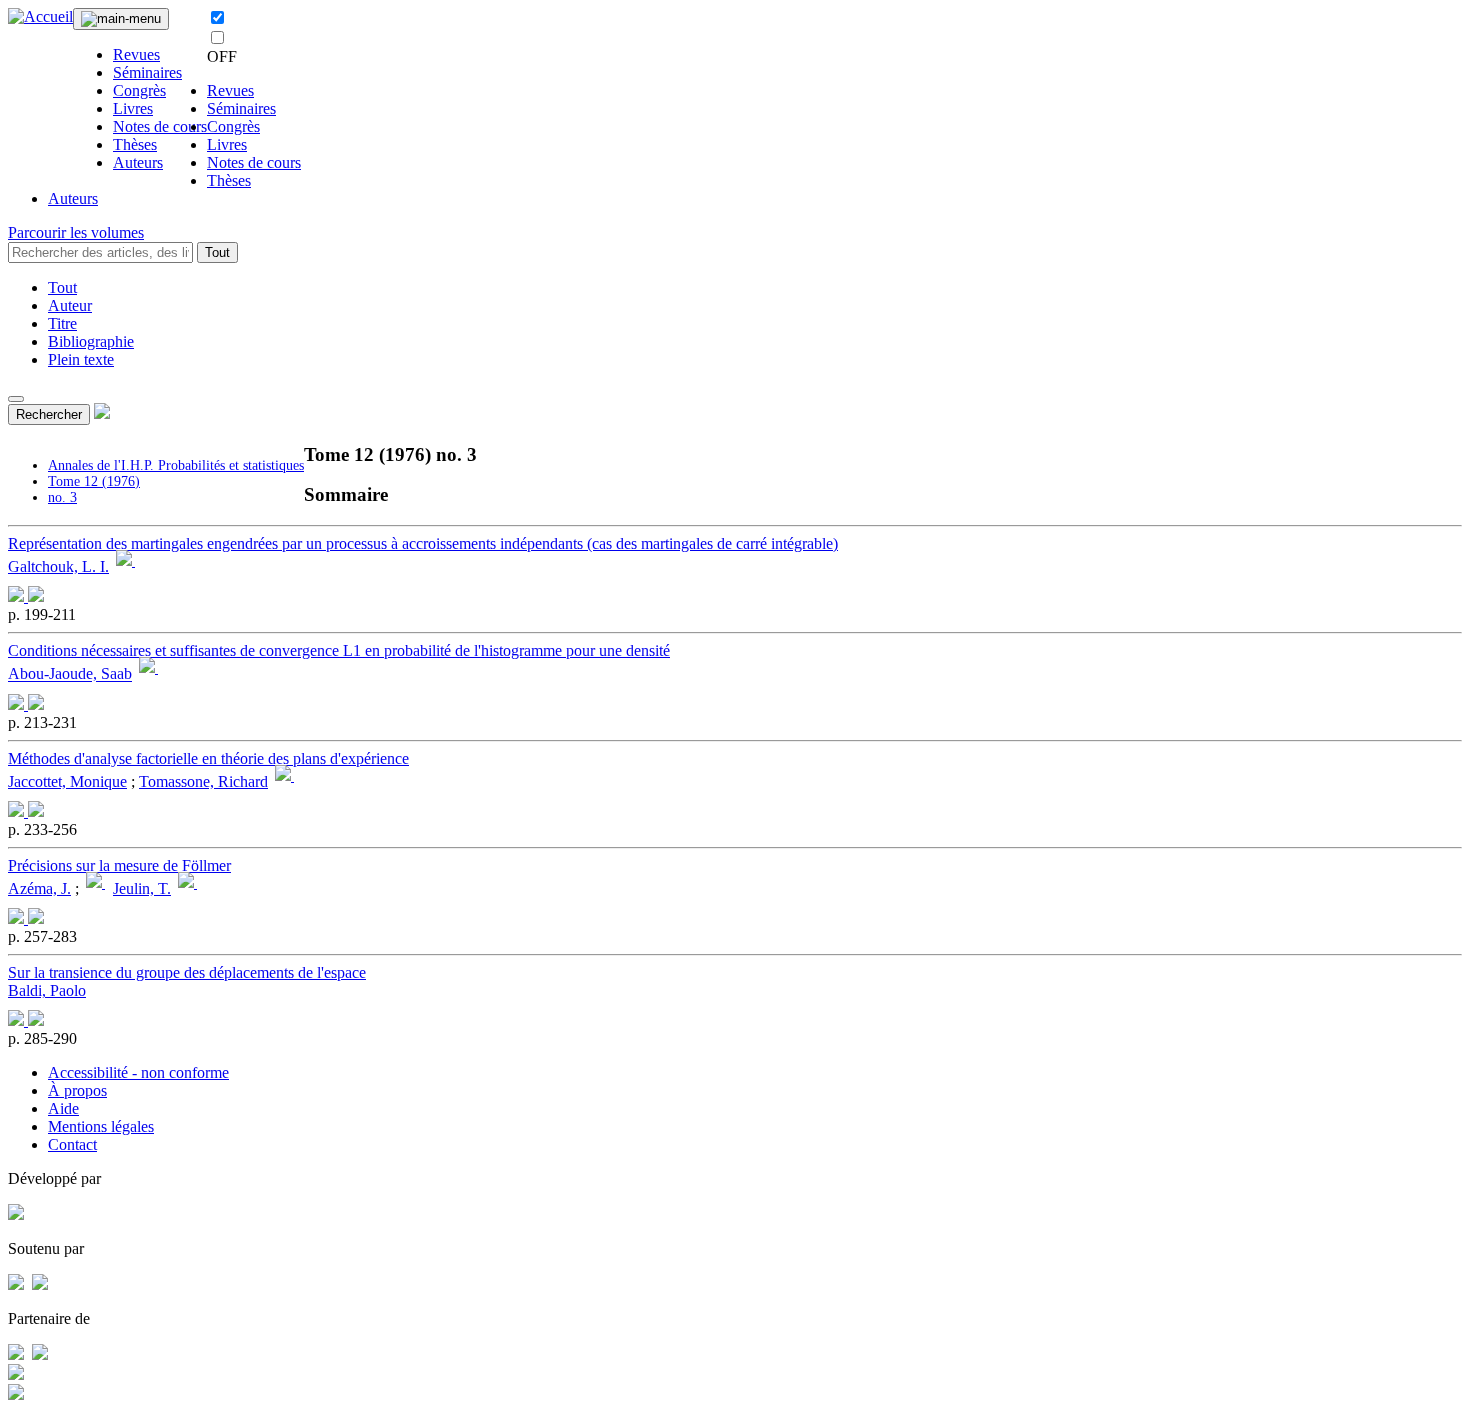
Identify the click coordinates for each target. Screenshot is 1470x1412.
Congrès (139, 90)
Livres (133, 108)
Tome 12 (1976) (94, 481)
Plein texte (81, 359)
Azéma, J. (39, 888)
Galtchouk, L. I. (58, 566)
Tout (217, 252)
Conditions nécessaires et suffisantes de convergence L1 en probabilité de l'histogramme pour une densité (339, 650)
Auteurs (138, 162)
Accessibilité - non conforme (138, 1072)
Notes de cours (160, 126)
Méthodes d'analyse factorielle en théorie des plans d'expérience (208, 758)
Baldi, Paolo (47, 990)
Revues (136, 54)
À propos (77, 1090)
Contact (72, 1144)
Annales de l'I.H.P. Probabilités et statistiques (176, 465)
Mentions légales (101, 1126)
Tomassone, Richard (203, 781)
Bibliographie (91, 341)
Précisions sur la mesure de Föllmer (119, 865)
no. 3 (62, 497)
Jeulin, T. (142, 888)
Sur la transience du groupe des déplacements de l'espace (187, 972)
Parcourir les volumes (76, 232)
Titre (62, 323)
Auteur (70, 305)
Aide (63, 1108)
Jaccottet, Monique (67, 781)
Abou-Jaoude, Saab (70, 674)
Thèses (135, 144)
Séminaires (147, 72)
